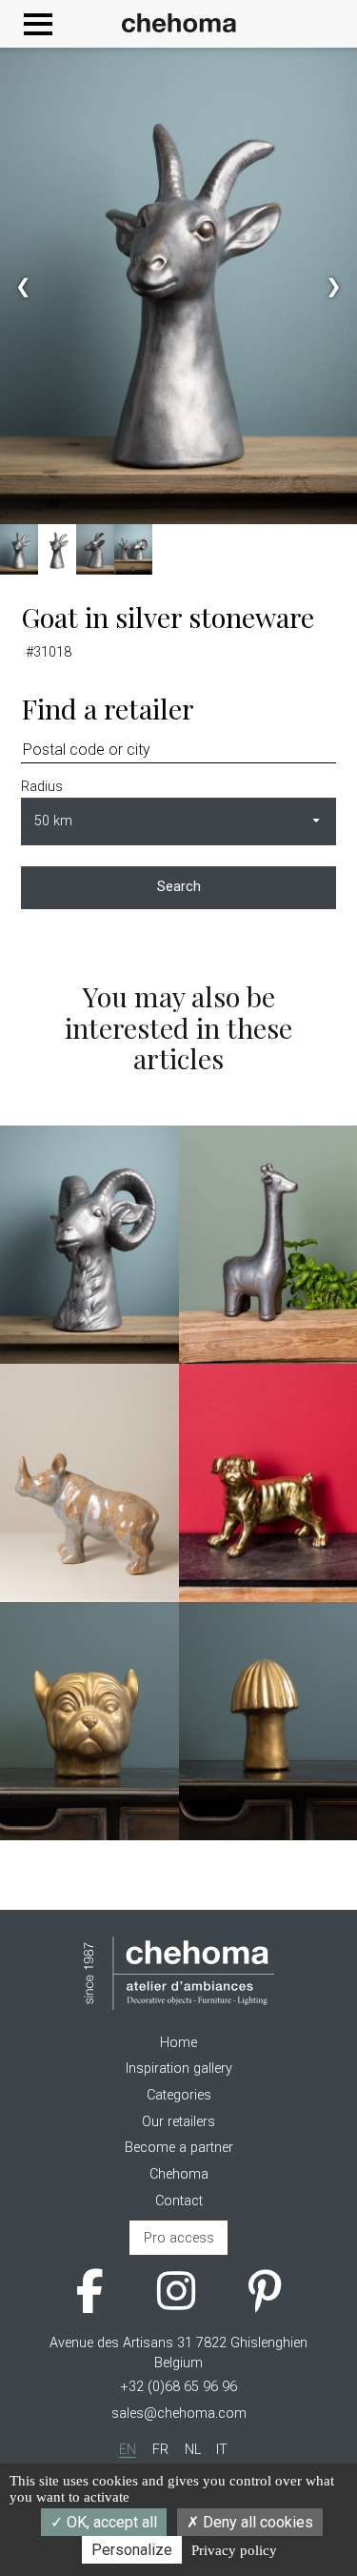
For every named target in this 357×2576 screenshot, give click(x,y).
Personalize (132, 2550)
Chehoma (179, 2174)
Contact (179, 2201)
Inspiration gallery (179, 2069)
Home (178, 2043)
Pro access (179, 2238)
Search (179, 887)
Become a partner (179, 2148)
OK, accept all (110, 2522)
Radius (42, 787)
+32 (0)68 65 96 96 (179, 2387)
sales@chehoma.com (179, 2414)
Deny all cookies (256, 2522)
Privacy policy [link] (234, 2550)
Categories (179, 2095)
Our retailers (178, 2122)
